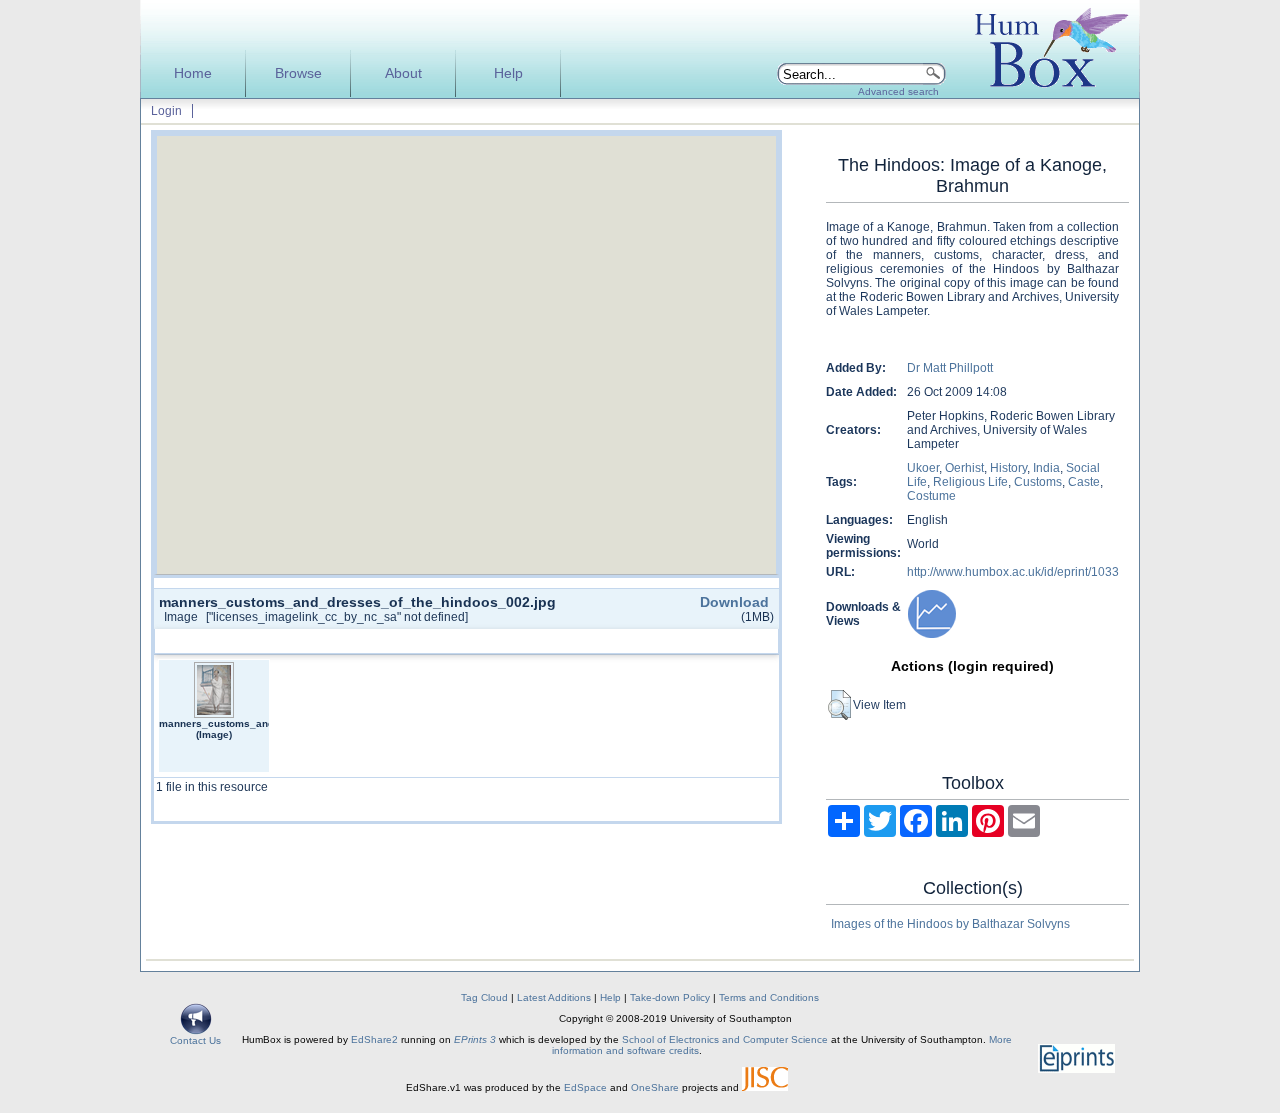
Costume (931, 496)
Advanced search (898, 91)
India (1046, 468)
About (403, 73)
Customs (1038, 482)
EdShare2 (374, 1039)
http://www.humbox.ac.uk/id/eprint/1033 (1013, 572)
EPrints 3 (475, 1039)
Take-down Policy (670, 997)
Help (508, 73)
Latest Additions (554, 997)
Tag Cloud (484, 997)
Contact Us (195, 1040)
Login (166, 111)
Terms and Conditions (769, 997)
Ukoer (923, 468)
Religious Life (970, 482)
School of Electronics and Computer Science (725, 1039)
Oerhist (964, 468)
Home (193, 73)
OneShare (655, 1087)
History (1008, 468)
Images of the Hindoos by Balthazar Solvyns (950, 924)
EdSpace (585, 1087)
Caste (1084, 482)
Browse (298, 73)
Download (734, 602)
